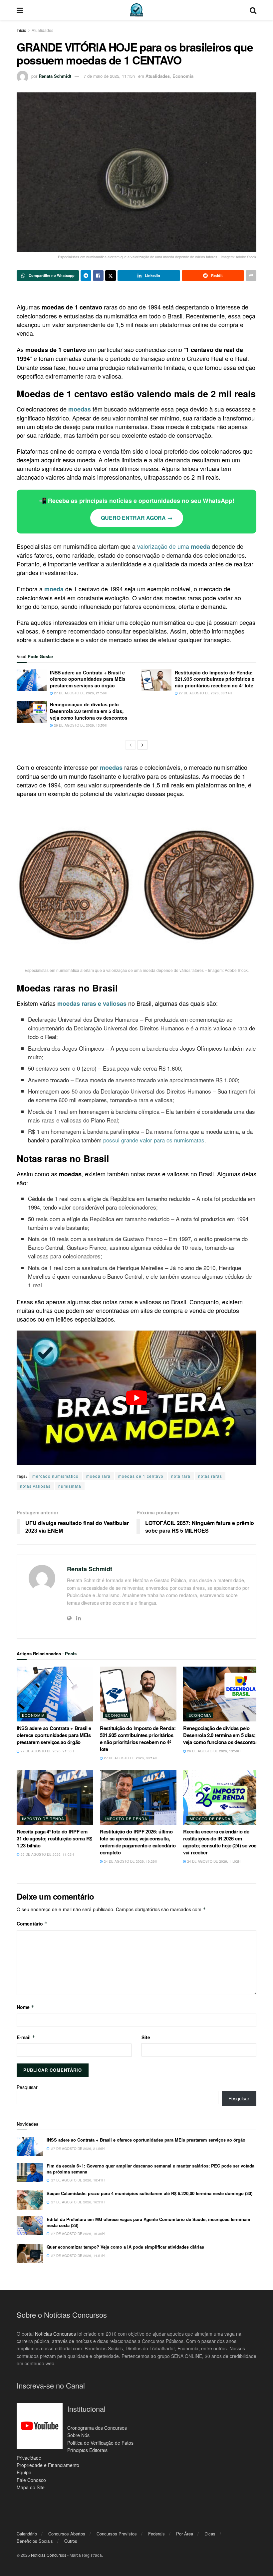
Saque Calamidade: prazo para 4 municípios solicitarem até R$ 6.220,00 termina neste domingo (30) (149, 2193)
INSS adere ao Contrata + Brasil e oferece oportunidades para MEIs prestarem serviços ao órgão (88, 679)
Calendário (27, 2534)
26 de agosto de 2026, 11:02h (47, 1854)
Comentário (32, 1924)
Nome (25, 2007)
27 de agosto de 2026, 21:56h (80, 693)
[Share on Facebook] (98, 276)
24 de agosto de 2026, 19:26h (130, 1861)
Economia (183, 76)
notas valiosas (35, 1486)
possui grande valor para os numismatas (154, 1140)
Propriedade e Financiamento (48, 2465)
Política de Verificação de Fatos (100, 2442)
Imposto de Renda (43, 1818)
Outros (71, 2541)
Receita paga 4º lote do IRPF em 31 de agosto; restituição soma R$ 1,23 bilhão (54, 1838)
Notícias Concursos (55, 2333)
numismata (70, 1486)
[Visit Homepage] (136, 10)
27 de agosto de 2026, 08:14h (205, 693)
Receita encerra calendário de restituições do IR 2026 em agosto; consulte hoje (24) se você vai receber (221, 1842)
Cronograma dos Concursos (97, 2428)
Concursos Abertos (67, 2534)
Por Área (185, 2534)
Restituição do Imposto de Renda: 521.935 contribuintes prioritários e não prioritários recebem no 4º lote (215, 679)
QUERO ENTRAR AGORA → (137, 518)
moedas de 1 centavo (141, 1476)
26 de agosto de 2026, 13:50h (80, 725)
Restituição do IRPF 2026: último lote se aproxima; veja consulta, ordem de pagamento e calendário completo (138, 1842)
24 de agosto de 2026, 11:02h (213, 1861)
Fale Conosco (31, 2480)
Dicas (210, 2534)
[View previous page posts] (131, 745)
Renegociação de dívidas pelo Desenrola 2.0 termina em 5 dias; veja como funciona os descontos (89, 711)
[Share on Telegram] (86, 276)
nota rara (181, 1476)
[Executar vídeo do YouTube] (136, 1398)
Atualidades (42, 30)
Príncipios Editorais (87, 2450)
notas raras (210, 1476)
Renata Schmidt (55, 76)
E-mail (26, 2037)
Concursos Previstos (117, 2534)
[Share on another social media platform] (251, 276)
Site (146, 2037)
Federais (156, 2534)
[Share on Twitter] (111, 276)
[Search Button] (253, 10)
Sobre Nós (78, 2435)
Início (21, 30)
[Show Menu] (20, 10)
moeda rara (98, 1476)
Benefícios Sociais (35, 2541)
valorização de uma (174, 546)
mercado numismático (55, 1476)
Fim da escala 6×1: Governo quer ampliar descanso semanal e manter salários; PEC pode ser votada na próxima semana (150, 2169)
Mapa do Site (31, 2487)
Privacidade (29, 2457)
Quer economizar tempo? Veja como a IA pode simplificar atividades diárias (125, 2247)
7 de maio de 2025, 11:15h (109, 76)
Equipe (24, 2472)
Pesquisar (27, 2087)
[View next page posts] (142, 745)
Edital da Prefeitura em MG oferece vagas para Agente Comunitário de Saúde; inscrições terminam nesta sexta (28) (148, 2222)
